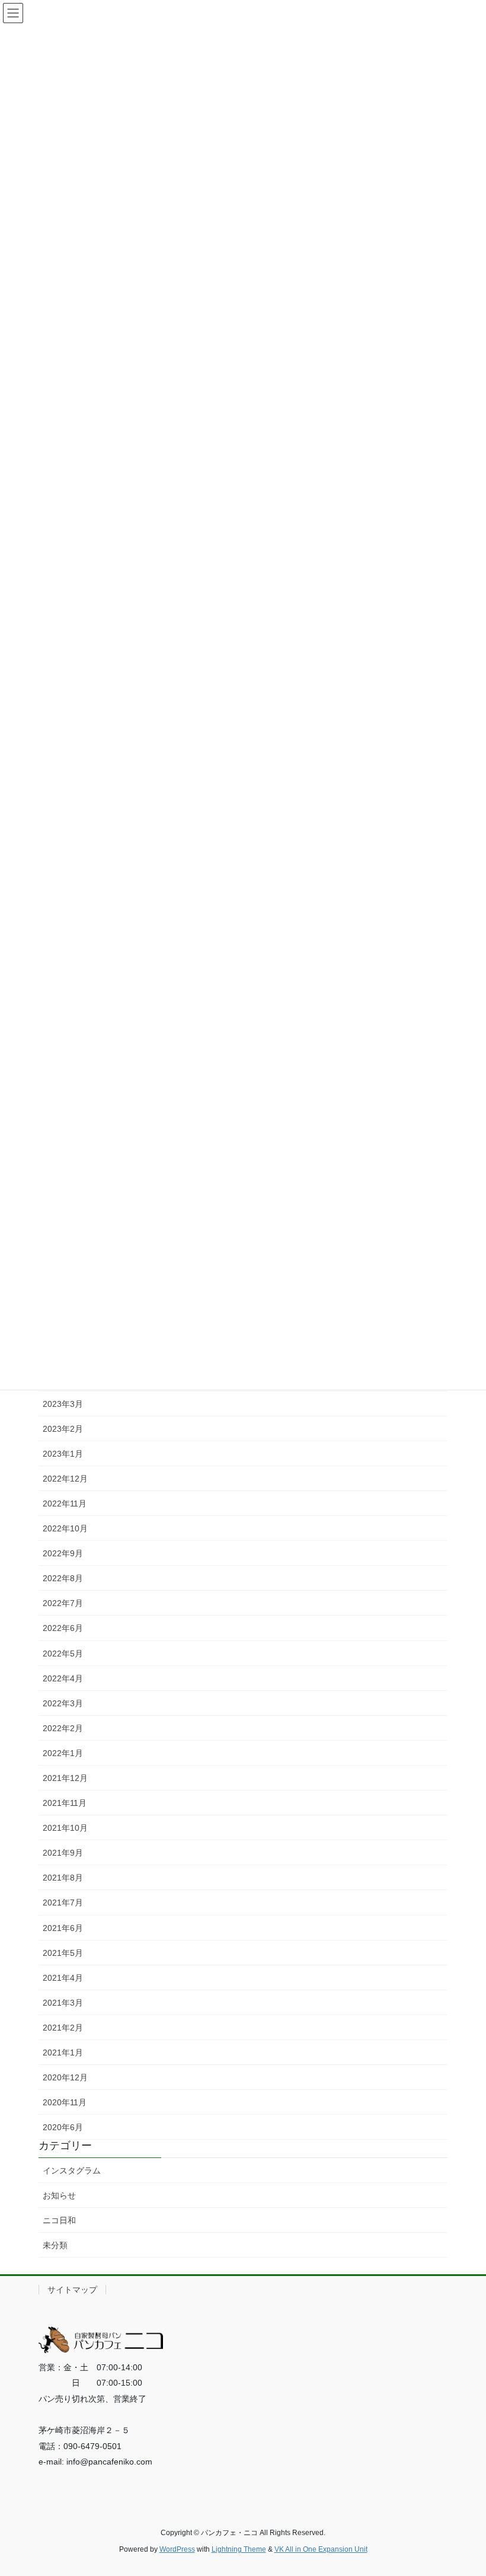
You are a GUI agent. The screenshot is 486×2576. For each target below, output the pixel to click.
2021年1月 (63, 2052)
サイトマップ (72, 2290)
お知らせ (59, 2195)
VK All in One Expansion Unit (321, 2549)
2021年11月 (65, 1803)
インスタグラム (72, 2170)
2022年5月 (63, 1654)
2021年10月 (65, 1828)
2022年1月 (63, 1753)
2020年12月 (65, 2077)
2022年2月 (63, 1728)
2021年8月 (63, 1878)
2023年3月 (63, 1404)
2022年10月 (65, 1528)
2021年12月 (65, 1778)
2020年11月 (65, 2102)
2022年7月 (63, 1603)
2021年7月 (63, 1903)
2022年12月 (65, 1479)
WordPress (177, 2549)
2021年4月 (63, 1978)
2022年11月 (65, 1504)
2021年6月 (63, 1928)
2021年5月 (63, 1953)
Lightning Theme (239, 2549)
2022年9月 (63, 1553)
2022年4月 (63, 1678)
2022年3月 (63, 1703)
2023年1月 (63, 1454)
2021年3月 (63, 2003)
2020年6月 (63, 2127)
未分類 (55, 2245)
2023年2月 (63, 1429)
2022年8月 (63, 1578)
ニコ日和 (59, 2220)
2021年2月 (63, 2028)
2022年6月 (63, 1628)
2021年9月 (63, 1853)
